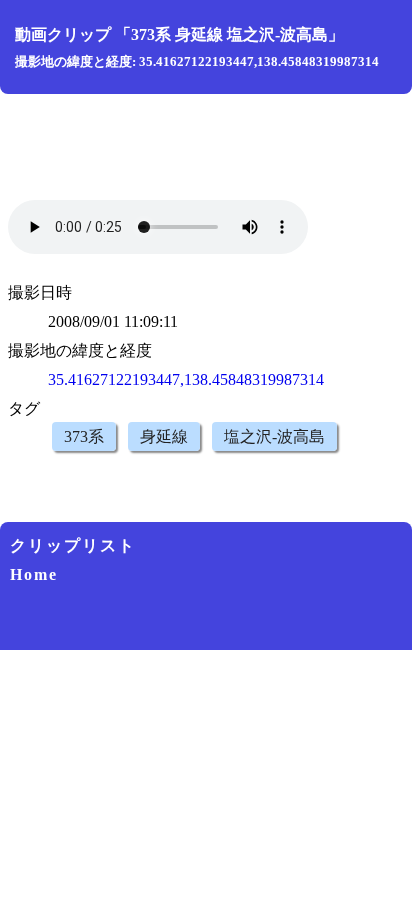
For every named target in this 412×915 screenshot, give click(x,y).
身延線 (164, 436)
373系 (84, 436)
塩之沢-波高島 (274, 436)
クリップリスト (73, 545)
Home (34, 574)
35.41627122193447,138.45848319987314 (186, 379)
